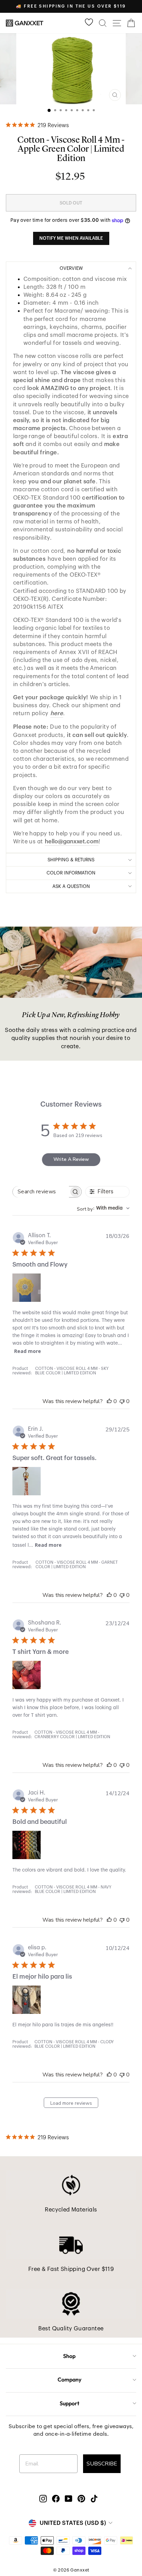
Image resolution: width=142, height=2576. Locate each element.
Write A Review (71, 1159)
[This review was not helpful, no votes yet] (122, 1401)
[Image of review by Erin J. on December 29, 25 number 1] (27, 1481)
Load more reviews (71, 2103)
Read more (28, 1351)
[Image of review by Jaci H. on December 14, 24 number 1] (27, 1845)
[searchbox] (41, 1192)
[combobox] (103, 1208)
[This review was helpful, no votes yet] (109, 1401)
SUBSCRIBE (102, 2464)
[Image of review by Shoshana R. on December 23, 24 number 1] (27, 1675)
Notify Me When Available (71, 238)
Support (69, 2403)
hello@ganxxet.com (72, 841)
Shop (69, 2356)
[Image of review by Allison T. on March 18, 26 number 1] (27, 1288)
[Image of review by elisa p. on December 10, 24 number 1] (27, 2000)
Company (69, 2379)
